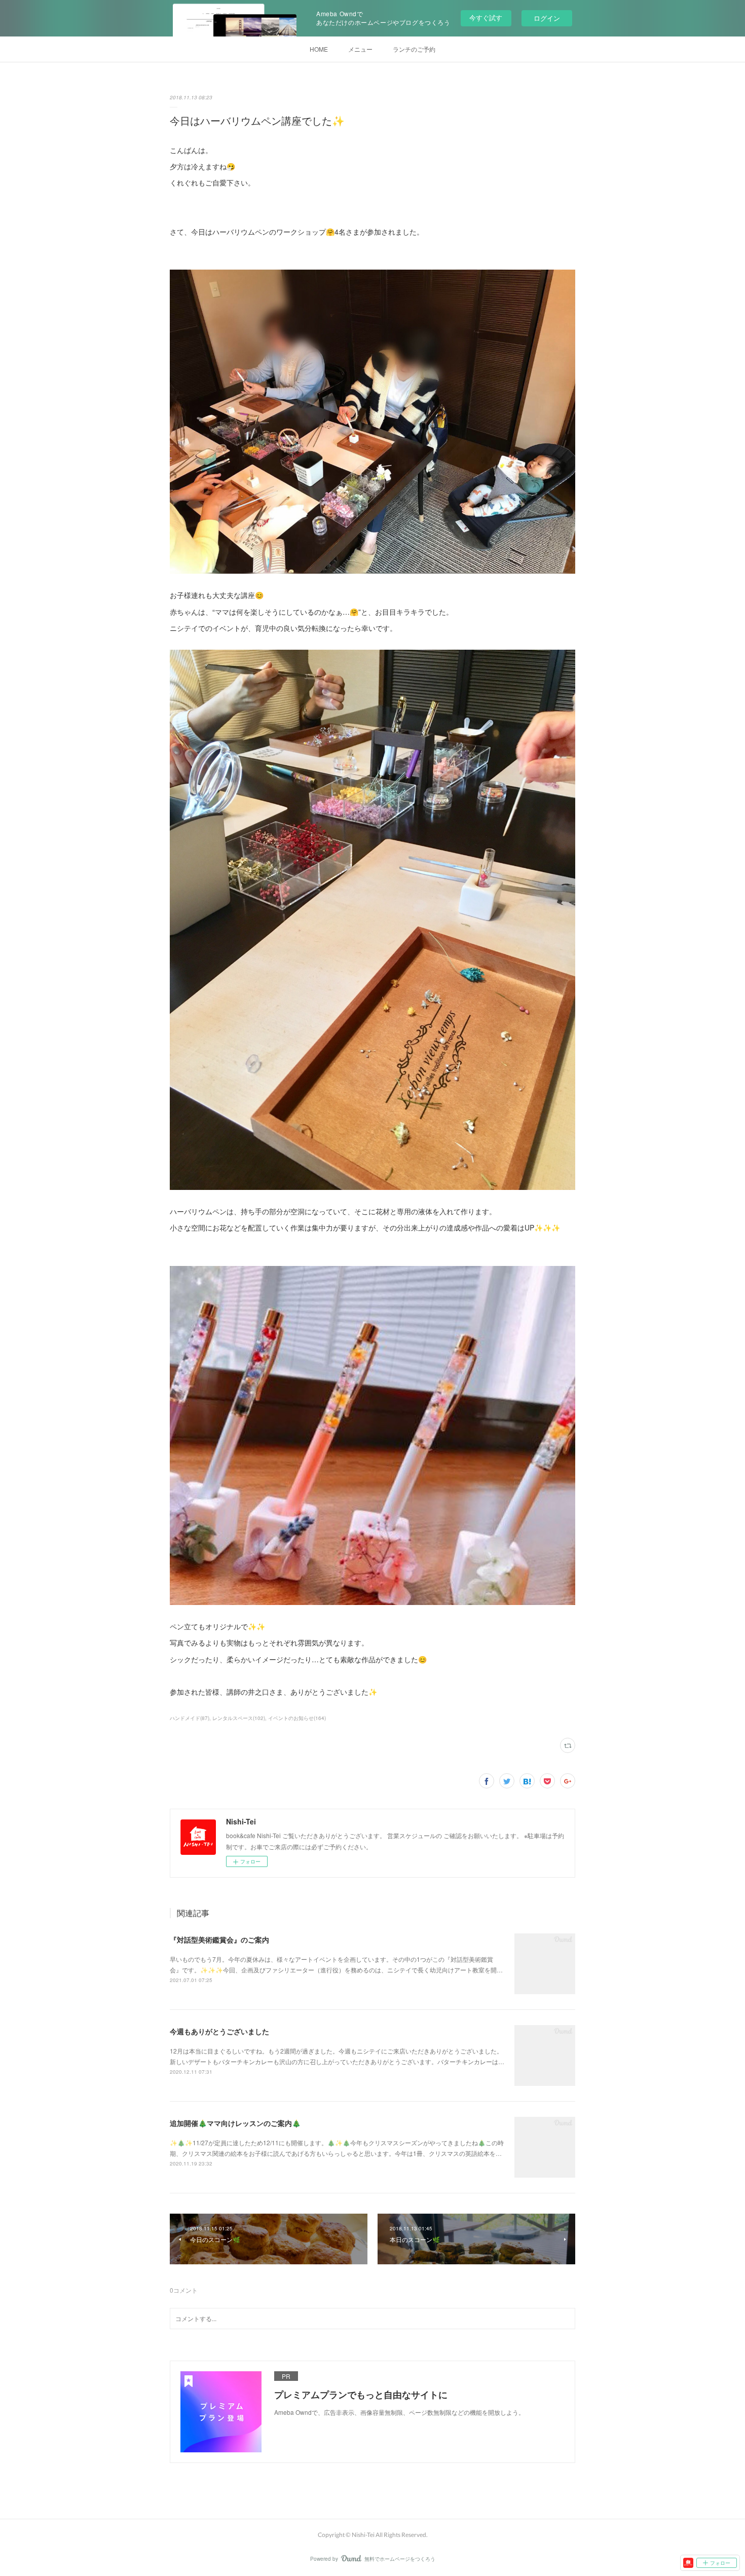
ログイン (547, 18)
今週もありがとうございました (219, 2031)
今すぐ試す (486, 17)
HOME (319, 49)
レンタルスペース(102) (239, 1718)
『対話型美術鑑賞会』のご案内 (219, 1939)
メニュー (360, 49)
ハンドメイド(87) (190, 1718)
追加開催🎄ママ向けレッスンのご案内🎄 (235, 2123)
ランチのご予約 (414, 49)
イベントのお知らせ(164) (297, 1718)
